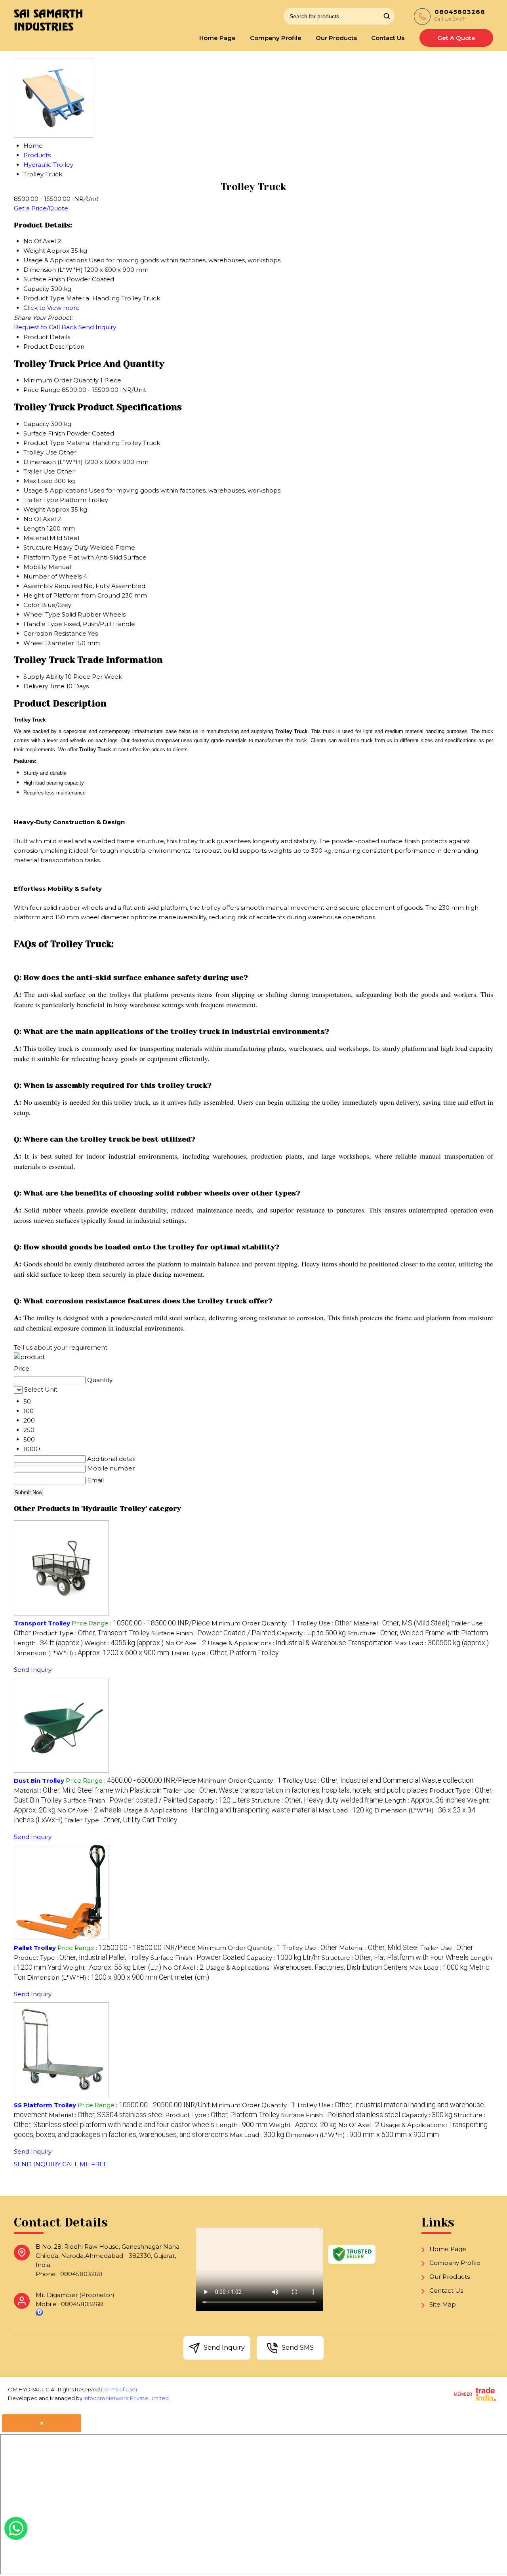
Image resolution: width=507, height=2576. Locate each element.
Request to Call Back (45, 327)
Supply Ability (44, 677)
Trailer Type (41, 500)
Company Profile (276, 38)
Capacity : (311, 1633)
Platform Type (45, 557)
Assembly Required (53, 586)
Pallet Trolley (35, 1948)
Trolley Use (40, 452)
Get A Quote (456, 38)
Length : (48, 1643)
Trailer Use (39, 471)
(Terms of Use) (119, 2389)
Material (36, 538)
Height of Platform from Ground (72, 595)
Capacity (36, 424)
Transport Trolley (42, 1623)
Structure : (418, 1633)
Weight (34, 509)
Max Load (38, 481)
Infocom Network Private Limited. (127, 2398)
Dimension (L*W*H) (53, 462)
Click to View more (51, 308)
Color (31, 605)
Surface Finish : (213, 1633)
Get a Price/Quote (41, 208)
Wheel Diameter (49, 643)
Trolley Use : (324, 1623)
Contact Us (388, 38)
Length (34, 528)
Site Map (443, 2304)
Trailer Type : (225, 1653)
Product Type (44, 443)
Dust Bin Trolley (39, 1781)
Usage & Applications (55, 490)
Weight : (124, 1643)
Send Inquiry (97, 327)
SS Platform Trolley (45, 2105)
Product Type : (91, 1633)
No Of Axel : (186, 1643)
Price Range (42, 390)
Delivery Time (44, 686)
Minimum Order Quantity (61, 380)
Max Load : (441, 1643)
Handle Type (43, 624)
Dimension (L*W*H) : (91, 1653)
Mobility (35, 567)
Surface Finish (44, 433)
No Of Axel (40, 519)
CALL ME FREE (85, 2164)
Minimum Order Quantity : (253, 1623)
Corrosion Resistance (55, 633)
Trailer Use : (295, 1790)
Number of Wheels (52, 576)
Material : (401, 1623)
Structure (38, 547)
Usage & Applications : (300, 1643)
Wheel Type (42, 614)
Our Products (336, 38)
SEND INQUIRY (37, 2164)
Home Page (217, 38)
